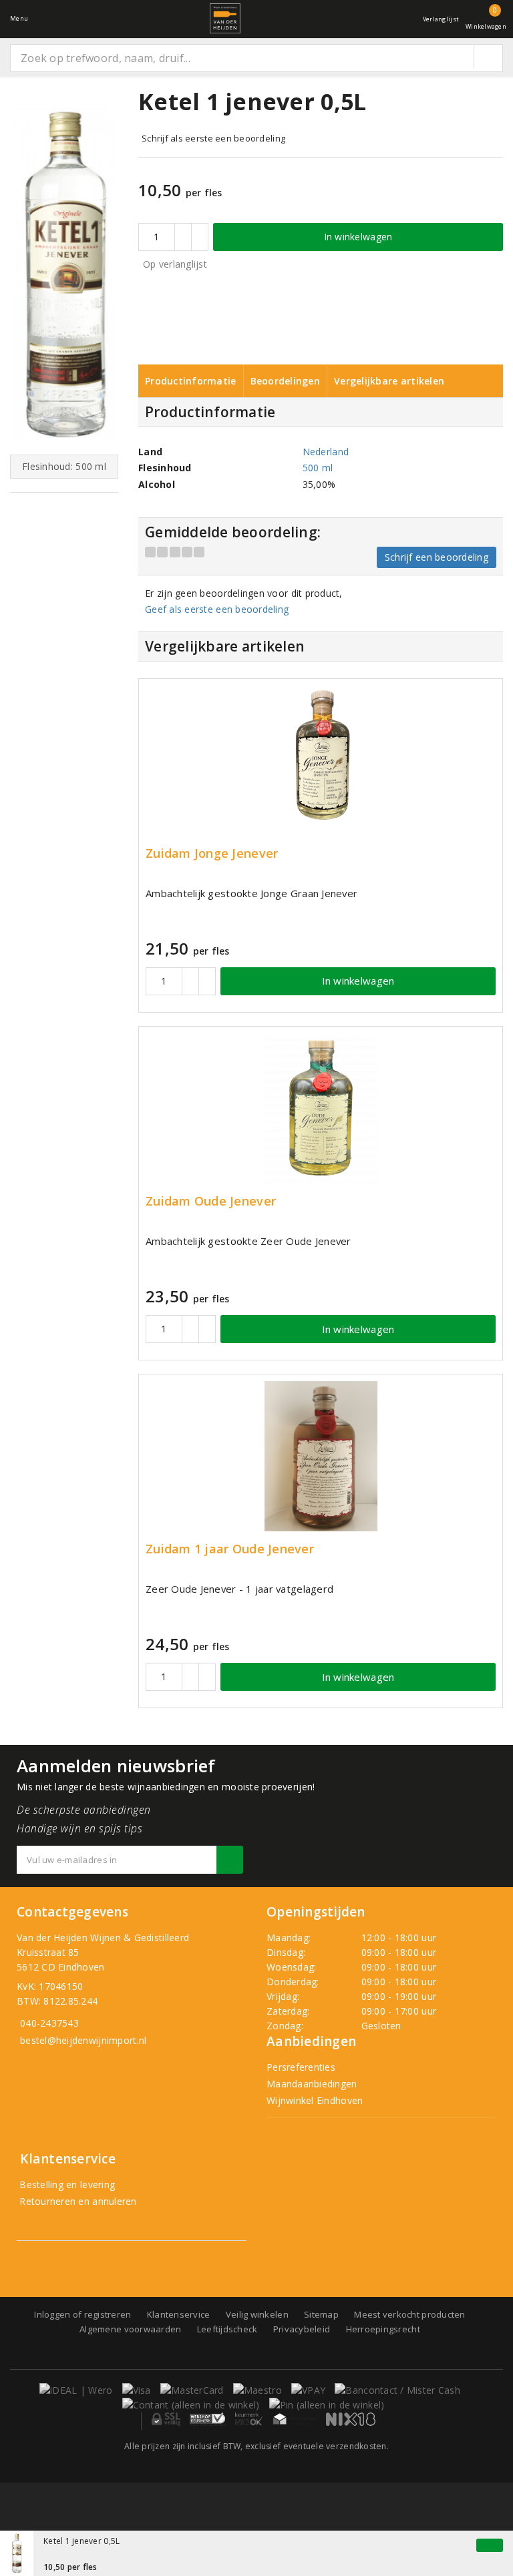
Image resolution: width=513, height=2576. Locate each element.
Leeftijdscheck (227, 2329)
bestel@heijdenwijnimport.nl (83, 2040)
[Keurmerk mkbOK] (249, 2419)
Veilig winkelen (257, 2314)
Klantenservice (179, 2314)
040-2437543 (49, 2023)
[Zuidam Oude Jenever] (321, 1108)
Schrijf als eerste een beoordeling (213, 138)
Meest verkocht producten (409, 2314)
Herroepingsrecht (383, 2329)
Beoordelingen (285, 381)
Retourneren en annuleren (77, 2201)
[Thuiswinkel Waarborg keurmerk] (295, 2419)
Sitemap (321, 2314)
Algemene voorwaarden (130, 2329)
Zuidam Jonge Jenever (212, 853)
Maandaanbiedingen (312, 2084)
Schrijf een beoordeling (437, 557)
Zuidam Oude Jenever (211, 1201)
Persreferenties (301, 2067)
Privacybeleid (302, 2329)
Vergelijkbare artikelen (389, 381)
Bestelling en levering (66, 2184)
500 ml (318, 468)
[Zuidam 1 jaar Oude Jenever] (321, 1456)
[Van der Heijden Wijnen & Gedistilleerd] (225, 18)
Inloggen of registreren (82, 2314)
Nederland (326, 452)
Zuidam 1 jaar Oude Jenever (230, 1549)
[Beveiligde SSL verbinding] (207, 2419)
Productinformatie (191, 381)
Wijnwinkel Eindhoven (315, 2100)
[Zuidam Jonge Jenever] (321, 761)
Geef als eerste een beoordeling (217, 609)
